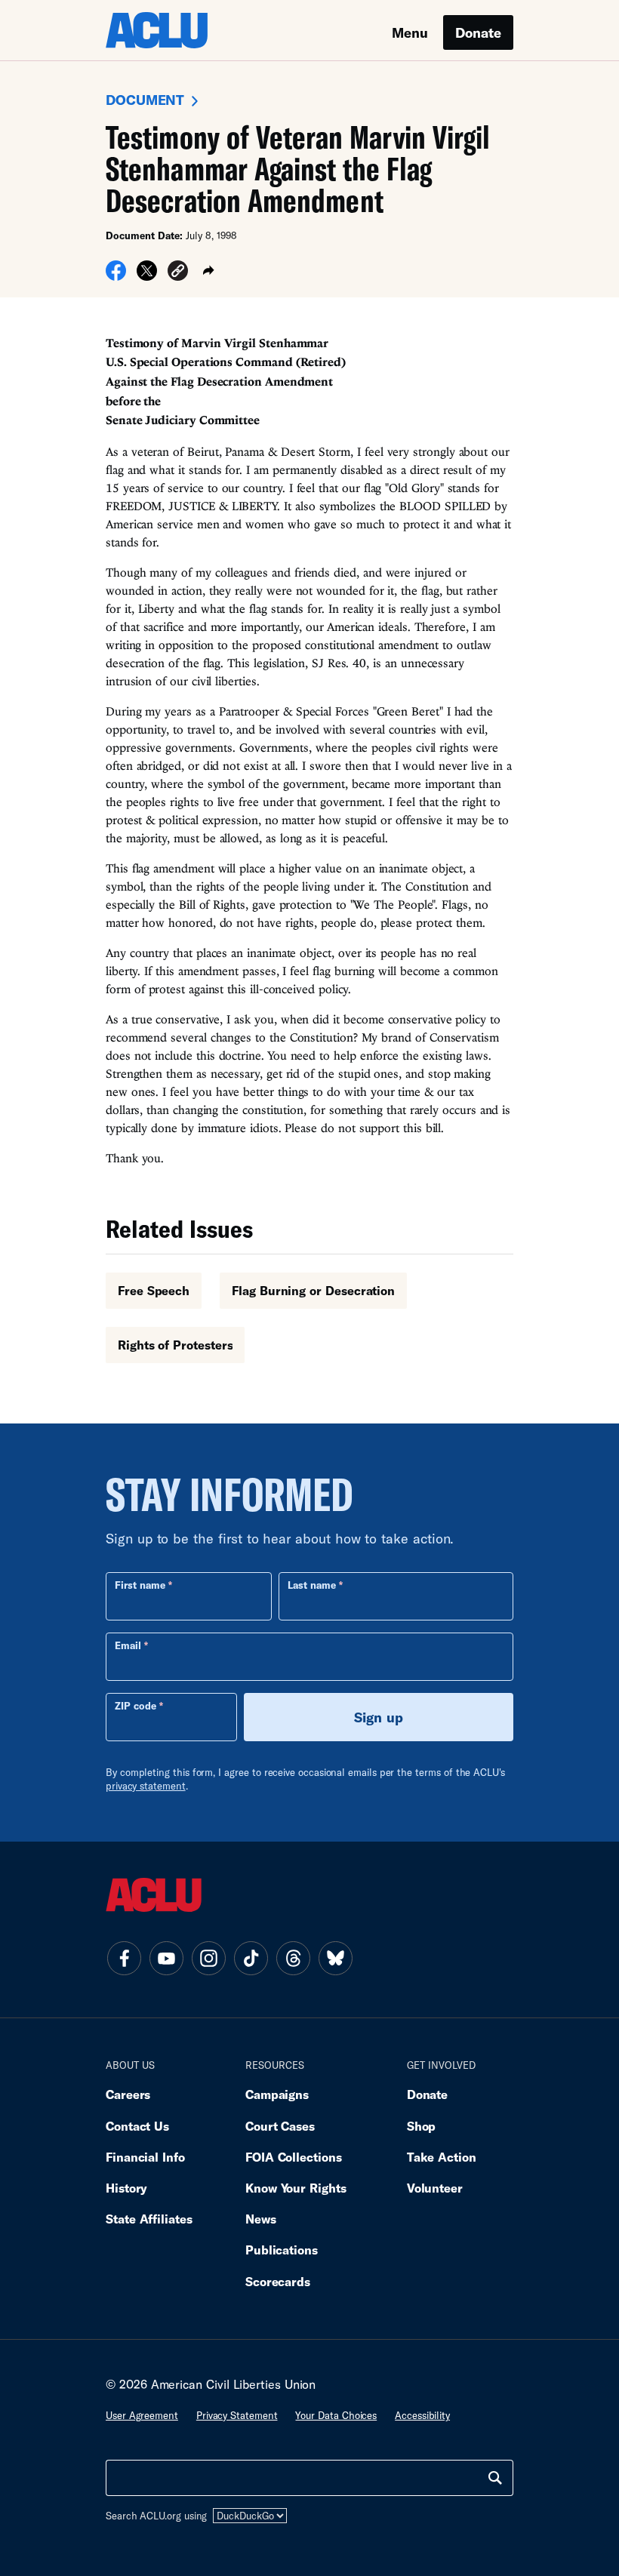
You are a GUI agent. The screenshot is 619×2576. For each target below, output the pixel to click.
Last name (312, 1585)
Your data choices (336, 2415)
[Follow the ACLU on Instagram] (208, 1959)
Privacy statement (237, 2415)
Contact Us (137, 2126)
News (261, 2219)
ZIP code (136, 1706)
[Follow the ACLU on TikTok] (251, 1959)
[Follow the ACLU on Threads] (293, 1959)
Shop (422, 2126)
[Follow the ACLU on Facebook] (124, 1959)
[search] (495, 2478)
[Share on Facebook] (116, 275)
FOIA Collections (294, 2157)
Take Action (442, 2157)
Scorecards (278, 2281)
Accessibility (422, 2415)
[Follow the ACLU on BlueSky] (335, 1959)
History (126, 2188)
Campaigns (277, 2094)
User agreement (142, 2415)
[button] (178, 273)
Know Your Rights (296, 2188)
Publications (282, 2250)
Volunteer (435, 2188)
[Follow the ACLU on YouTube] (166, 1959)
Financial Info (145, 2157)
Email (128, 1645)
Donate (478, 32)
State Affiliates (149, 2219)
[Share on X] (147, 275)
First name (140, 1585)
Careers (128, 2094)
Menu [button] (410, 32)
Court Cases (280, 2126)
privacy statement (146, 1786)
